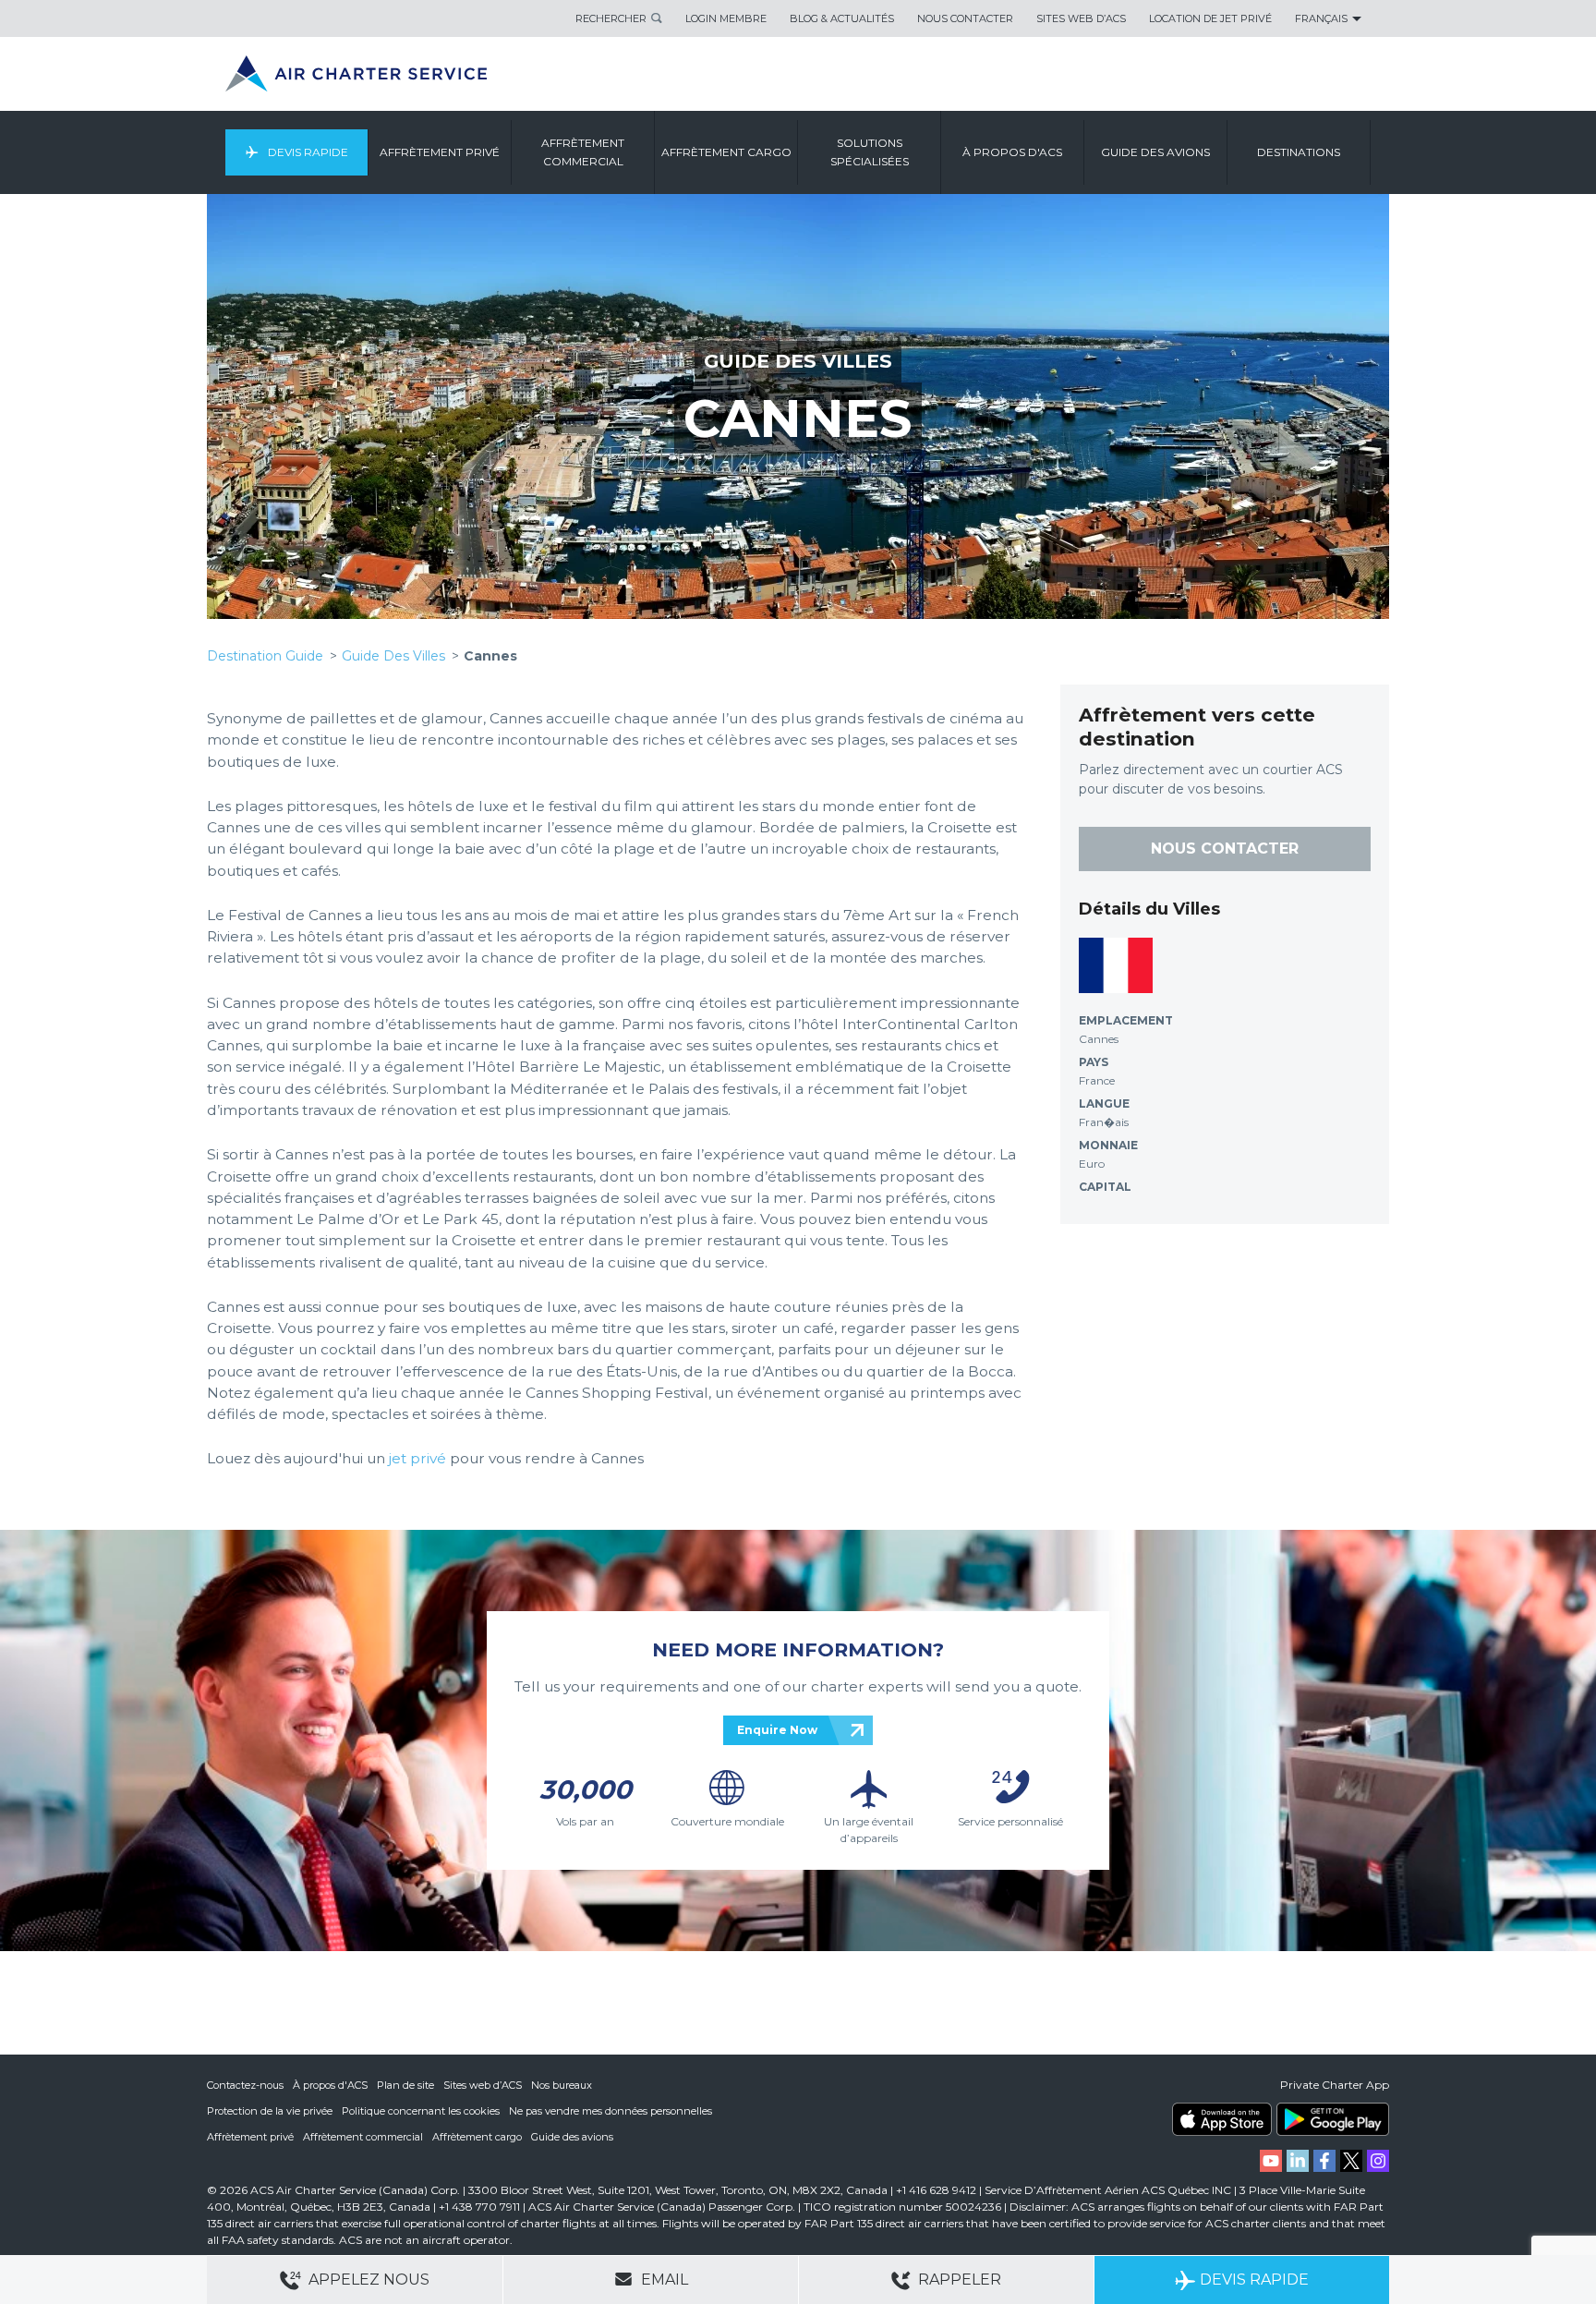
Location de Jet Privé (1210, 18)
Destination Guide (265, 656)
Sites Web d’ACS (1081, 18)
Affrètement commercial (363, 2137)
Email (663, 2280)
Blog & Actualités (842, 18)
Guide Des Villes (798, 361)
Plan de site (405, 2085)
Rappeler (958, 2280)
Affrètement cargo (477, 2137)
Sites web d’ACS (483, 2085)
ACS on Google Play (1333, 2119)
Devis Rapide (307, 152)
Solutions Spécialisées (870, 152)
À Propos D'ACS (1012, 152)
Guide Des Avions (1155, 152)
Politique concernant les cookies (421, 2111)
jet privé (417, 1458)
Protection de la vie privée (270, 2111)
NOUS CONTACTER (1225, 849)
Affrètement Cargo (726, 152)
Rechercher (611, 18)
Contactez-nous (245, 2085)
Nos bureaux (562, 2085)
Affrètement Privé (440, 152)
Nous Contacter (965, 18)
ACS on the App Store (1222, 2119)
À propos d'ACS (330, 2085)
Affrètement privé (250, 2137)
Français (1321, 18)
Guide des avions (572, 2137)
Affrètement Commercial (583, 152)
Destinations (1299, 152)
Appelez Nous (367, 2280)
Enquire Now (777, 1730)
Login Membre (726, 18)
